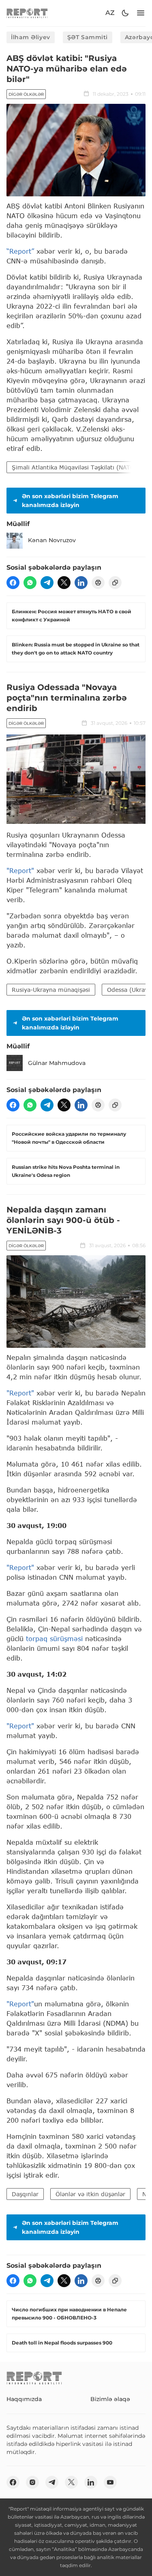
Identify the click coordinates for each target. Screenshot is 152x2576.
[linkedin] (81, 583)
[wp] (30, 583)
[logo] (27, 13)
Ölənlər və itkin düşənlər (90, 2194)
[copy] (115, 583)
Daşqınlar (25, 2194)
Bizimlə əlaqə (110, 2399)
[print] (98, 583)
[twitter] (64, 583)
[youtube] (110, 2482)
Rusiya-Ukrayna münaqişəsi (51, 990)
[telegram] (47, 583)
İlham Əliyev (31, 37)
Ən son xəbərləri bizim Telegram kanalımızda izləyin (70, 501)
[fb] (13, 583)
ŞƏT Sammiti (88, 37)
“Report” (20, 251)
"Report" (20, 870)
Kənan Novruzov (52, 540)
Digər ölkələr (26, 94)
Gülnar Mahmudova (57, 1063)
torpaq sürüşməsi (54, 1638)
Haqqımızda (24, 2399)
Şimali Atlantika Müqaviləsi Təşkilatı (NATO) (74, 467)
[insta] (32, 2482)
